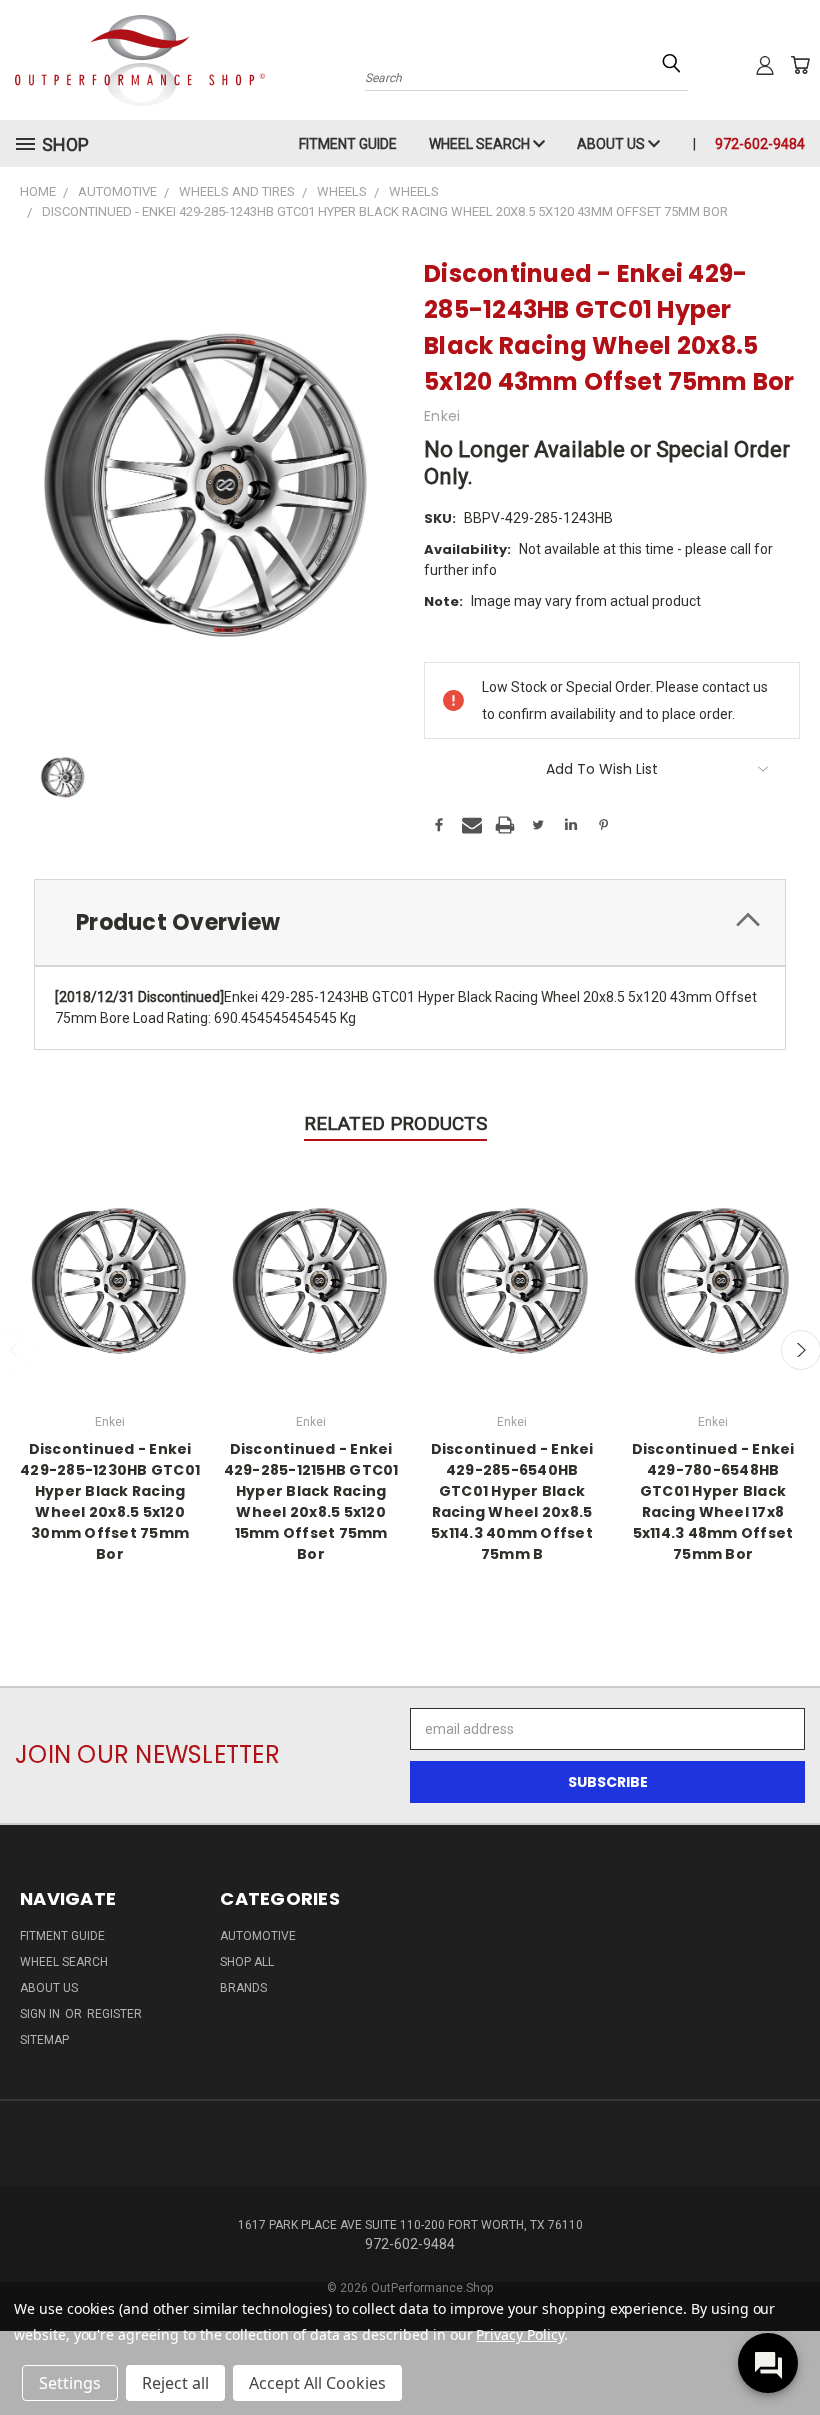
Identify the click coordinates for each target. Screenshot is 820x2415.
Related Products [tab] (395, 1123)
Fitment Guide (348, 144)
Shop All (247, 1962)
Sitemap (44, 2040)
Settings (70, 2383)
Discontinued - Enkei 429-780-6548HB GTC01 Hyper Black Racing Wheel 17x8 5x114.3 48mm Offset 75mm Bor (713, 1501)
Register (114, 2014)
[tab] (410, 922)
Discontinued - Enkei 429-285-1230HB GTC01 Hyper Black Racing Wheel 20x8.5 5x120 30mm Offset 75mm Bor (110, 1501)
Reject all (175, 2383)
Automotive (258, 1936)
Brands (243, 1988)
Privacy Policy (519, 2334)
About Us (612, 144)
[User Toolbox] (765, 65)
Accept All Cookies (317, 2383)
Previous (789, 2352)
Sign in (41, 2014)
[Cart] (800, 65)
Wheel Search (481, 144)
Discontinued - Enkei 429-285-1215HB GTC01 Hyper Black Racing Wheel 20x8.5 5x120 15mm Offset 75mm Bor (311, 1501)
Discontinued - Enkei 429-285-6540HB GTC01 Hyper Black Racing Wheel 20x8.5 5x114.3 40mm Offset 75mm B (512, 1501)
